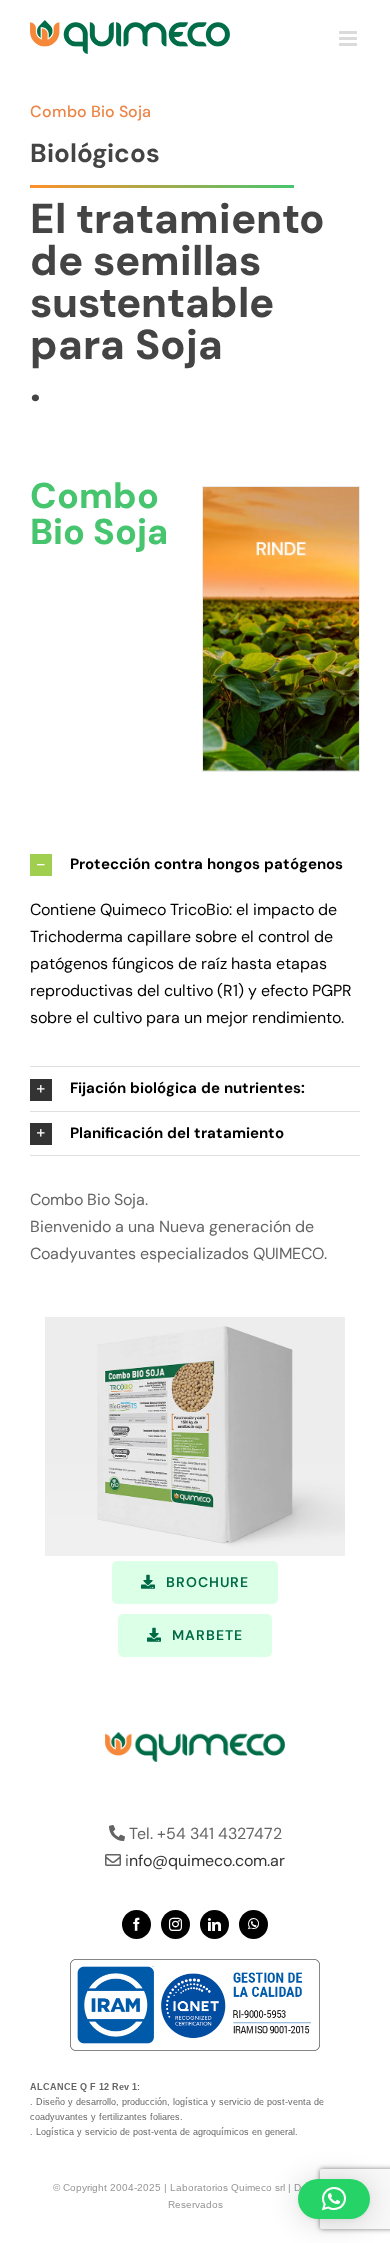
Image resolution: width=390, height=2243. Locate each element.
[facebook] (136, 1924)
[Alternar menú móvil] (349, 38)
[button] (195, 864)
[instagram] (175, 1924)
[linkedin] (214, 1924)
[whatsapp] (253, 1924)
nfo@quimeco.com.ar (207, 1860)
